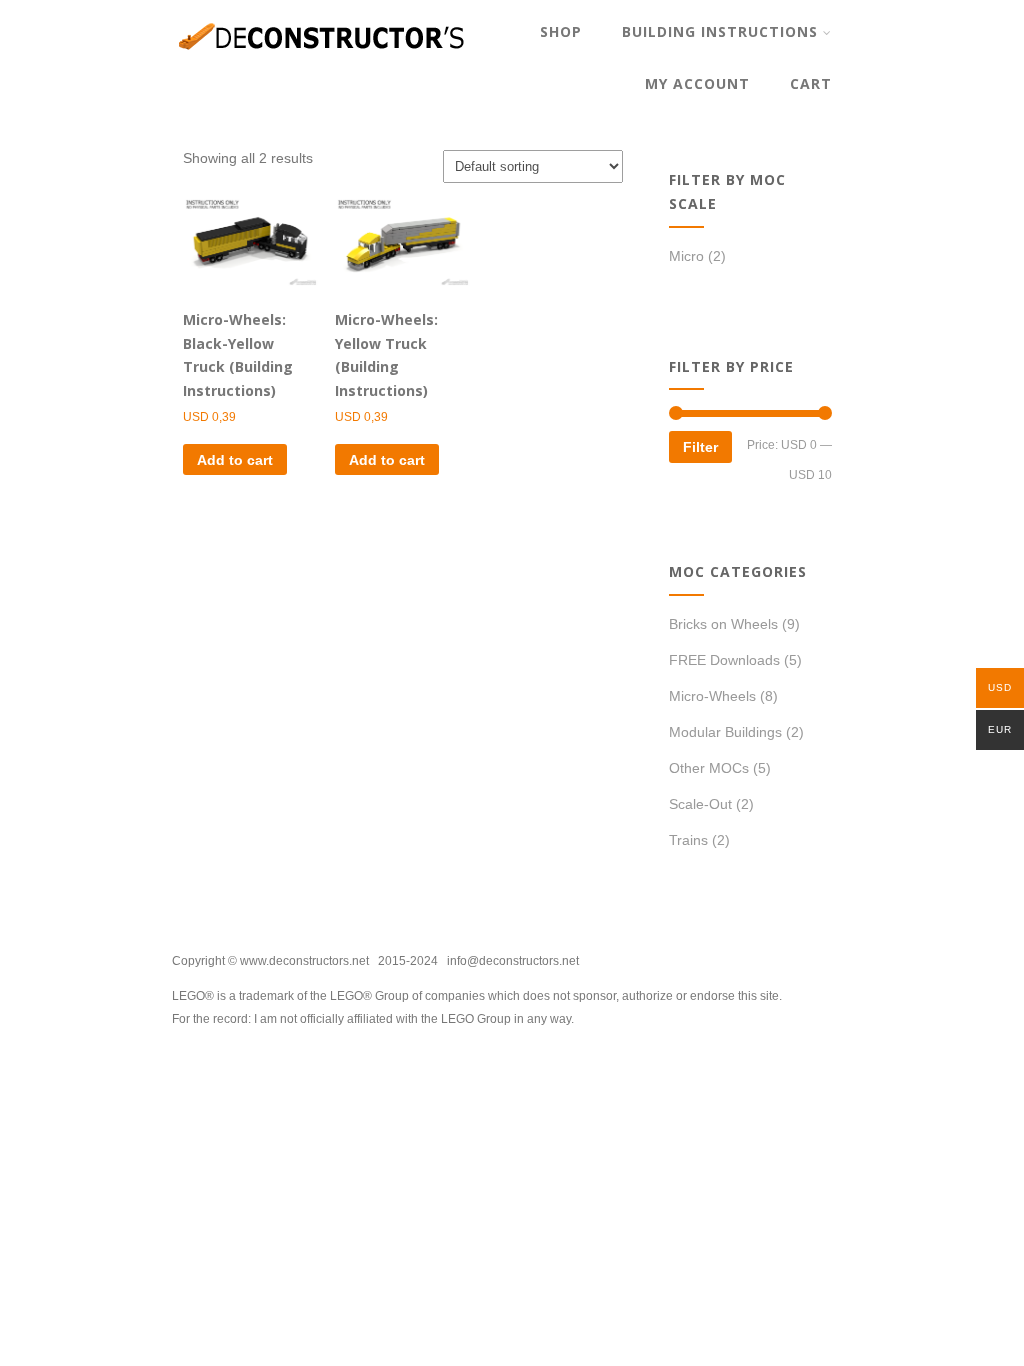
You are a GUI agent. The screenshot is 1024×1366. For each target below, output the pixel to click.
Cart (811, 83)
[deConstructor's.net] (322, 65)
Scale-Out (700, 804)
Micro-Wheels (712, 696)
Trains (688, 840)
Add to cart (235, 460)
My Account (697, 83)
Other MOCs (709, 768)
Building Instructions (720, 31)
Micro (686, 256)
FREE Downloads (724, 660)
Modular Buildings (725, 732)
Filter (700, 447)
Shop (561, 31)
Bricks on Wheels (723, 624)
